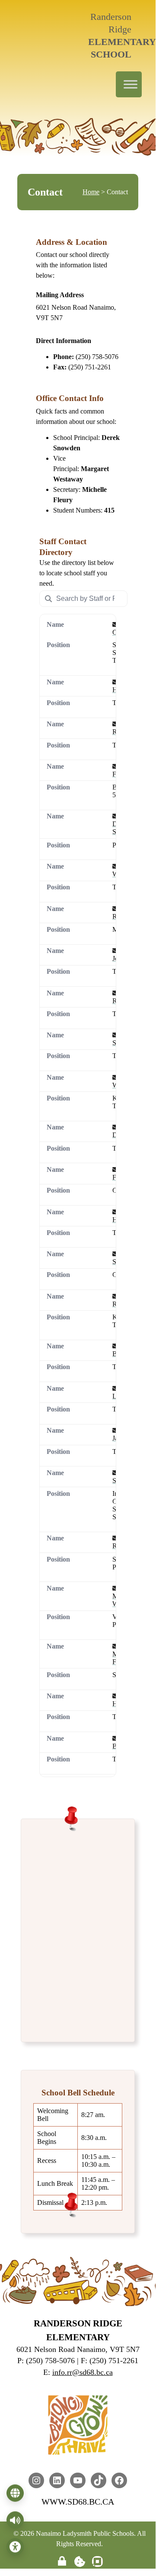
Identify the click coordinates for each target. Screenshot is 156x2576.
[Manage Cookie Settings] (80, 2562)
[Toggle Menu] (131, 84)
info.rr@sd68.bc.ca (83, 2372)
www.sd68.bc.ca (78, 2502)
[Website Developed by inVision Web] (97, 2565)
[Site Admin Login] (62, 2562)
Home (91, 192)
